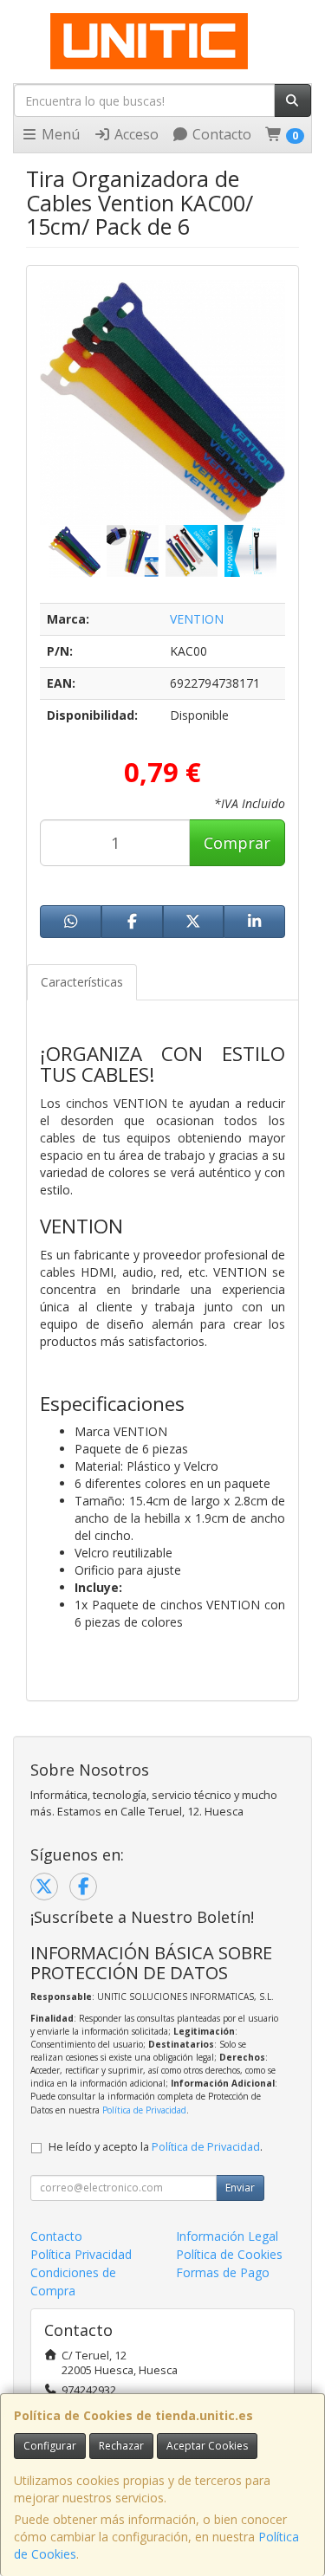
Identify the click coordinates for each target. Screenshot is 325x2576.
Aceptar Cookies (207, 2446)
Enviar (240, 2188)
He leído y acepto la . (156, 2147)
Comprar (237, 843)
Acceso (135, 134)
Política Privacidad (81, 2254)
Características (82, 982)
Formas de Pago (223, 2272)
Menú (59, 134)
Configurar (50, 2446)
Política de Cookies (229, 2254)
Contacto (220, 134)
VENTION (197, 619)
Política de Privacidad (144, 2110)
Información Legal (227, 2236)
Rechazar (121, 2446)
